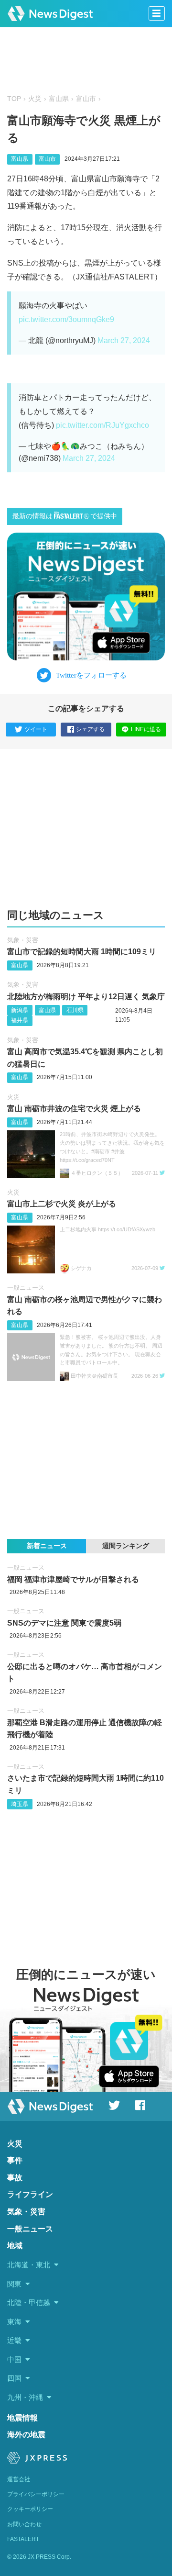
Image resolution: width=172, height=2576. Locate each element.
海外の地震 (26, 2435)
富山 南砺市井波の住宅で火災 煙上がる (74, 1109)
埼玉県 (20, 1804)
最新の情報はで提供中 (65, 516)
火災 (35, 99)
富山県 (59, 99)
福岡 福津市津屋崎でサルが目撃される (73, 1579)
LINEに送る (146, 729)
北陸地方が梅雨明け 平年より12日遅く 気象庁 (86, 997)
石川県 (75, 1010)
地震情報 (22, 2418)
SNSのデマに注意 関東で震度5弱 (64, 1623)
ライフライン (30, 2194)
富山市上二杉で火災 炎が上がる (62, 1204)
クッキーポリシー (30, 2509)
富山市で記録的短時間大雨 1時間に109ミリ (82, 952)
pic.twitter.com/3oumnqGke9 (66, 319)
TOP (14, 99)
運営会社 (19, 2479)
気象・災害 (23, 940)
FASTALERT (23, 2539)
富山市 (86, 99)
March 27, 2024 (124, 340)
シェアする (90, 729)
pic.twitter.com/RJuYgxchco (102, 425)
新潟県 (20, 1010)
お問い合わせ (24, 2524)
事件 (15, 2160)
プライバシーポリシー (36, 2494)
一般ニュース (26, 1288)
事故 (15, 2178)
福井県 (20, 1020)
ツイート (36, 729)
